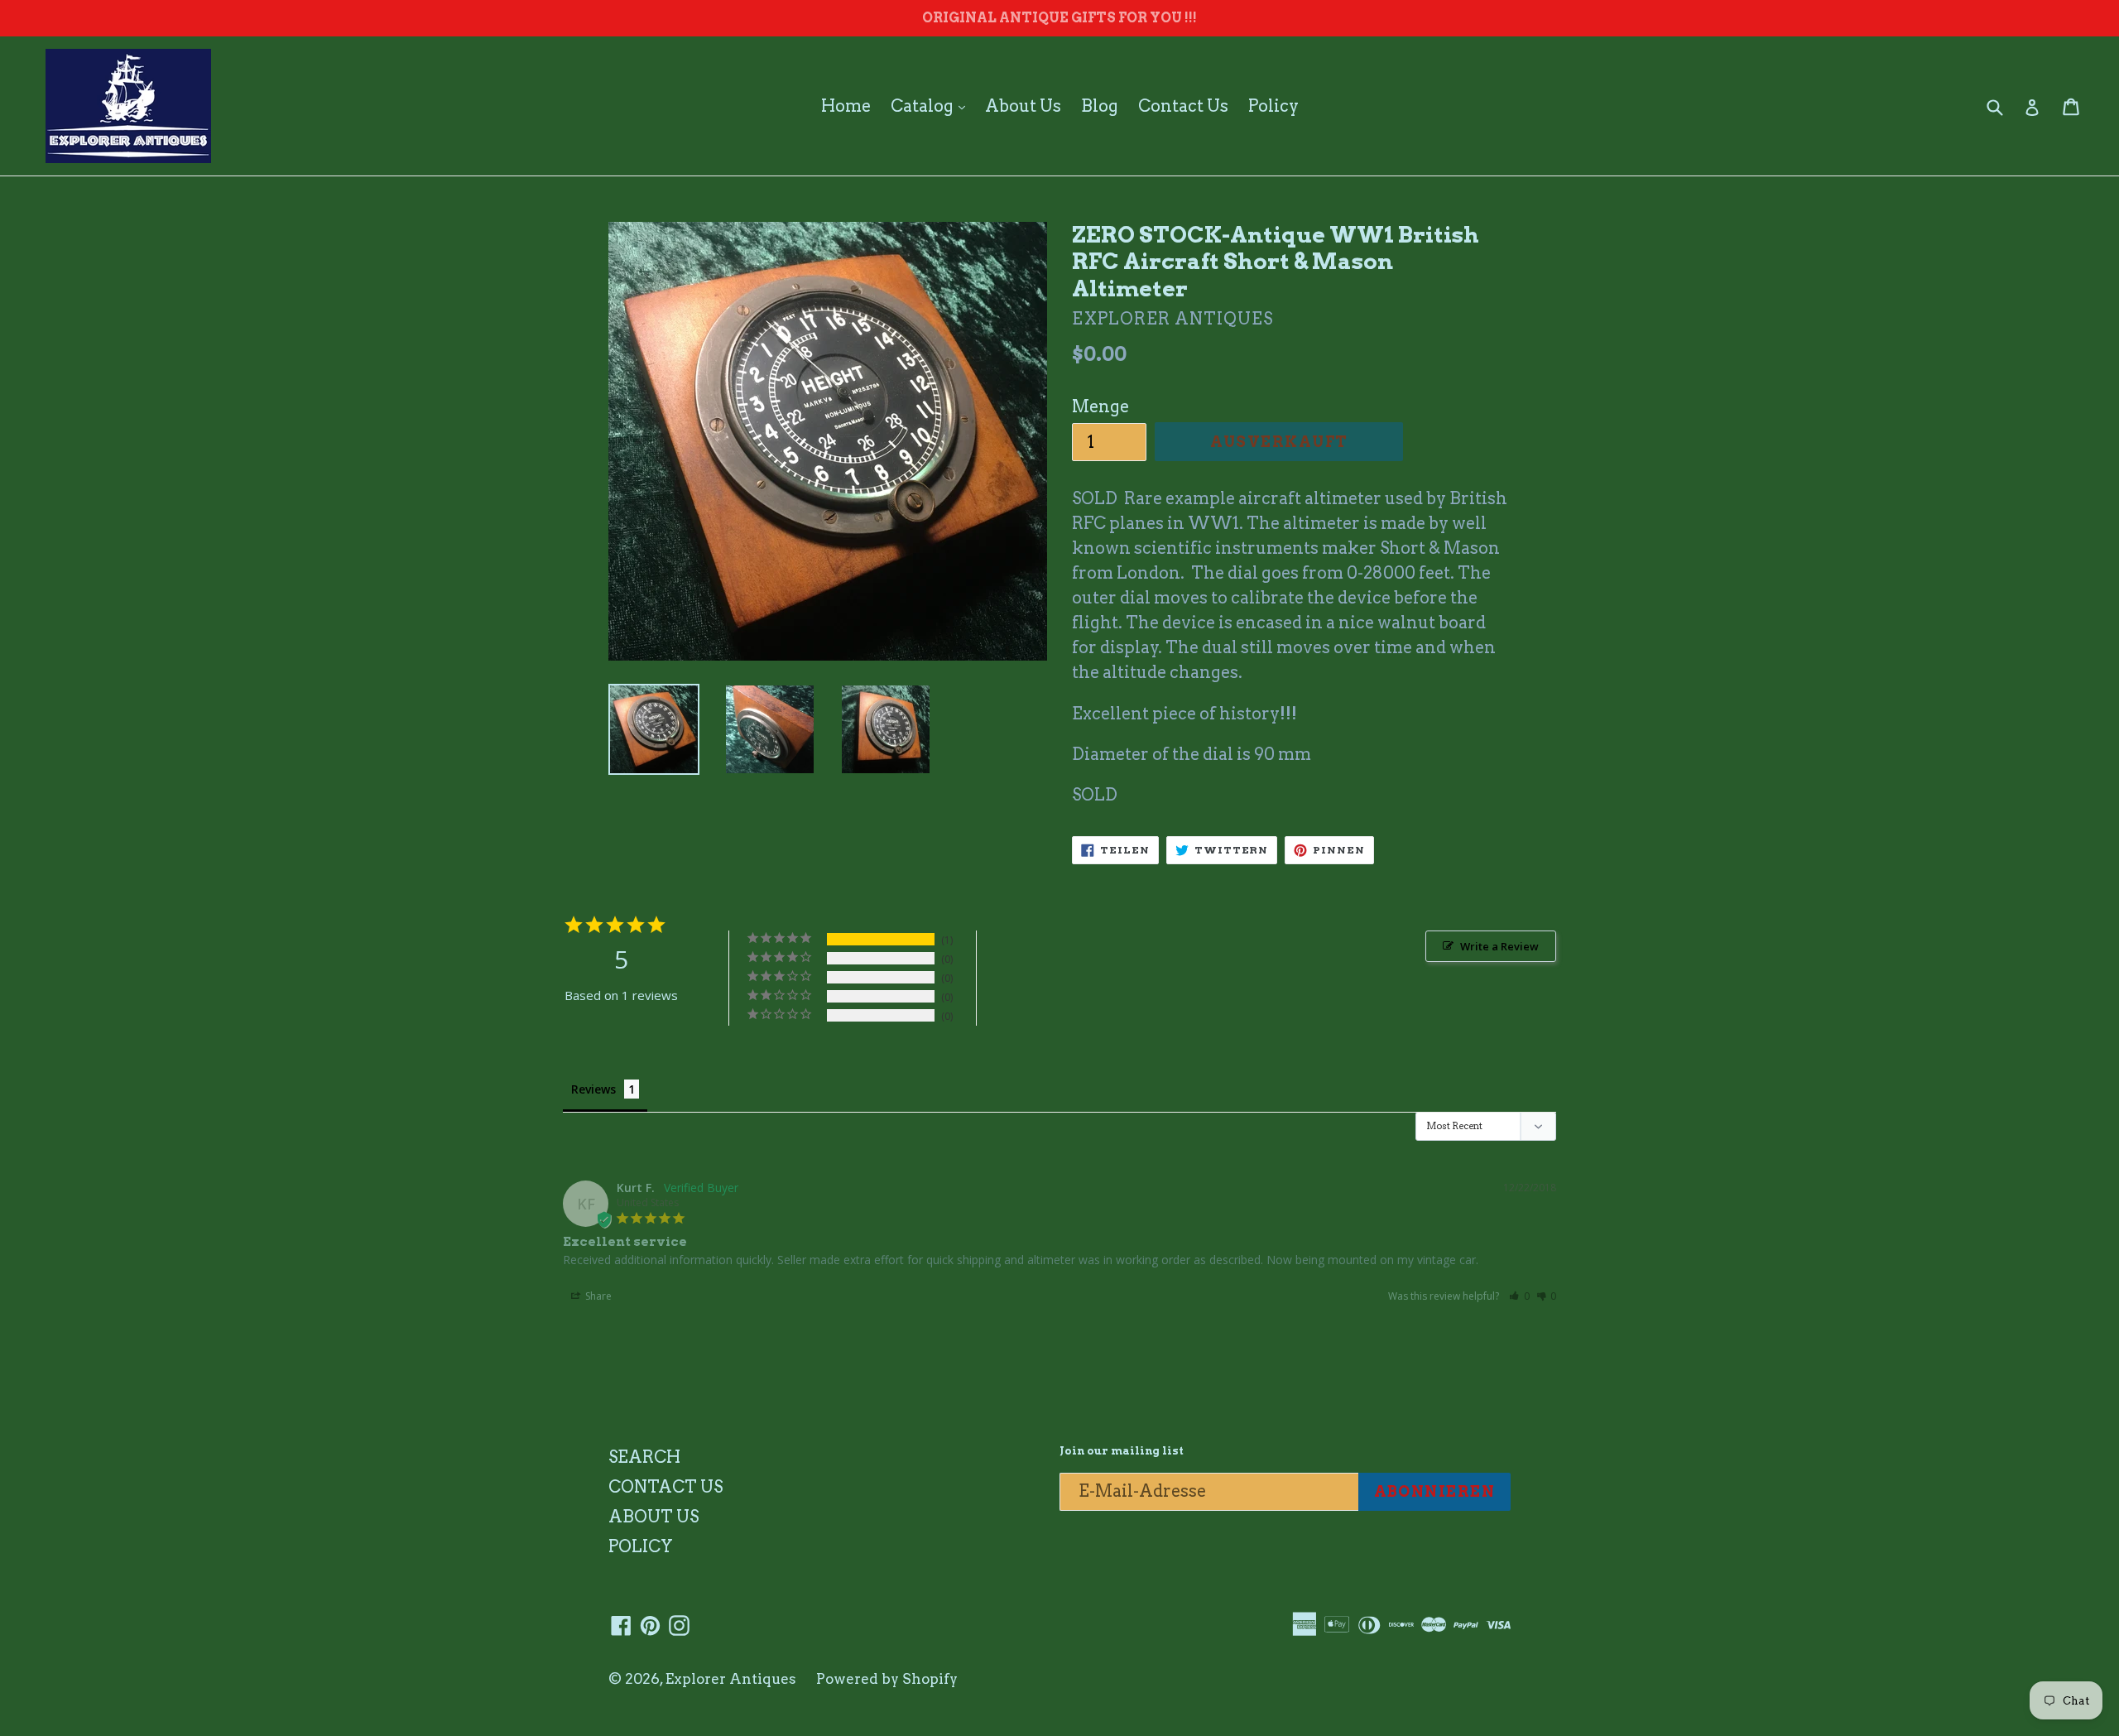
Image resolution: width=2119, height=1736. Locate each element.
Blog (1100, 106)
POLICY (641, 1546)
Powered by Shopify (887, 1679)
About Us (1023, 106)
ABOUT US (653, 1517)
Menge (1100, 406)
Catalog (932, 106)
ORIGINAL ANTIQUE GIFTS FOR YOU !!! (1059, 18)
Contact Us (1183, 106)
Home (846, 106)
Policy (1273, 106)
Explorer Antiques (731, 1679)
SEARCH (644, 1457)
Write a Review (1499, 946)
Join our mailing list (1122, 1451)
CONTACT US (665, 1487)
